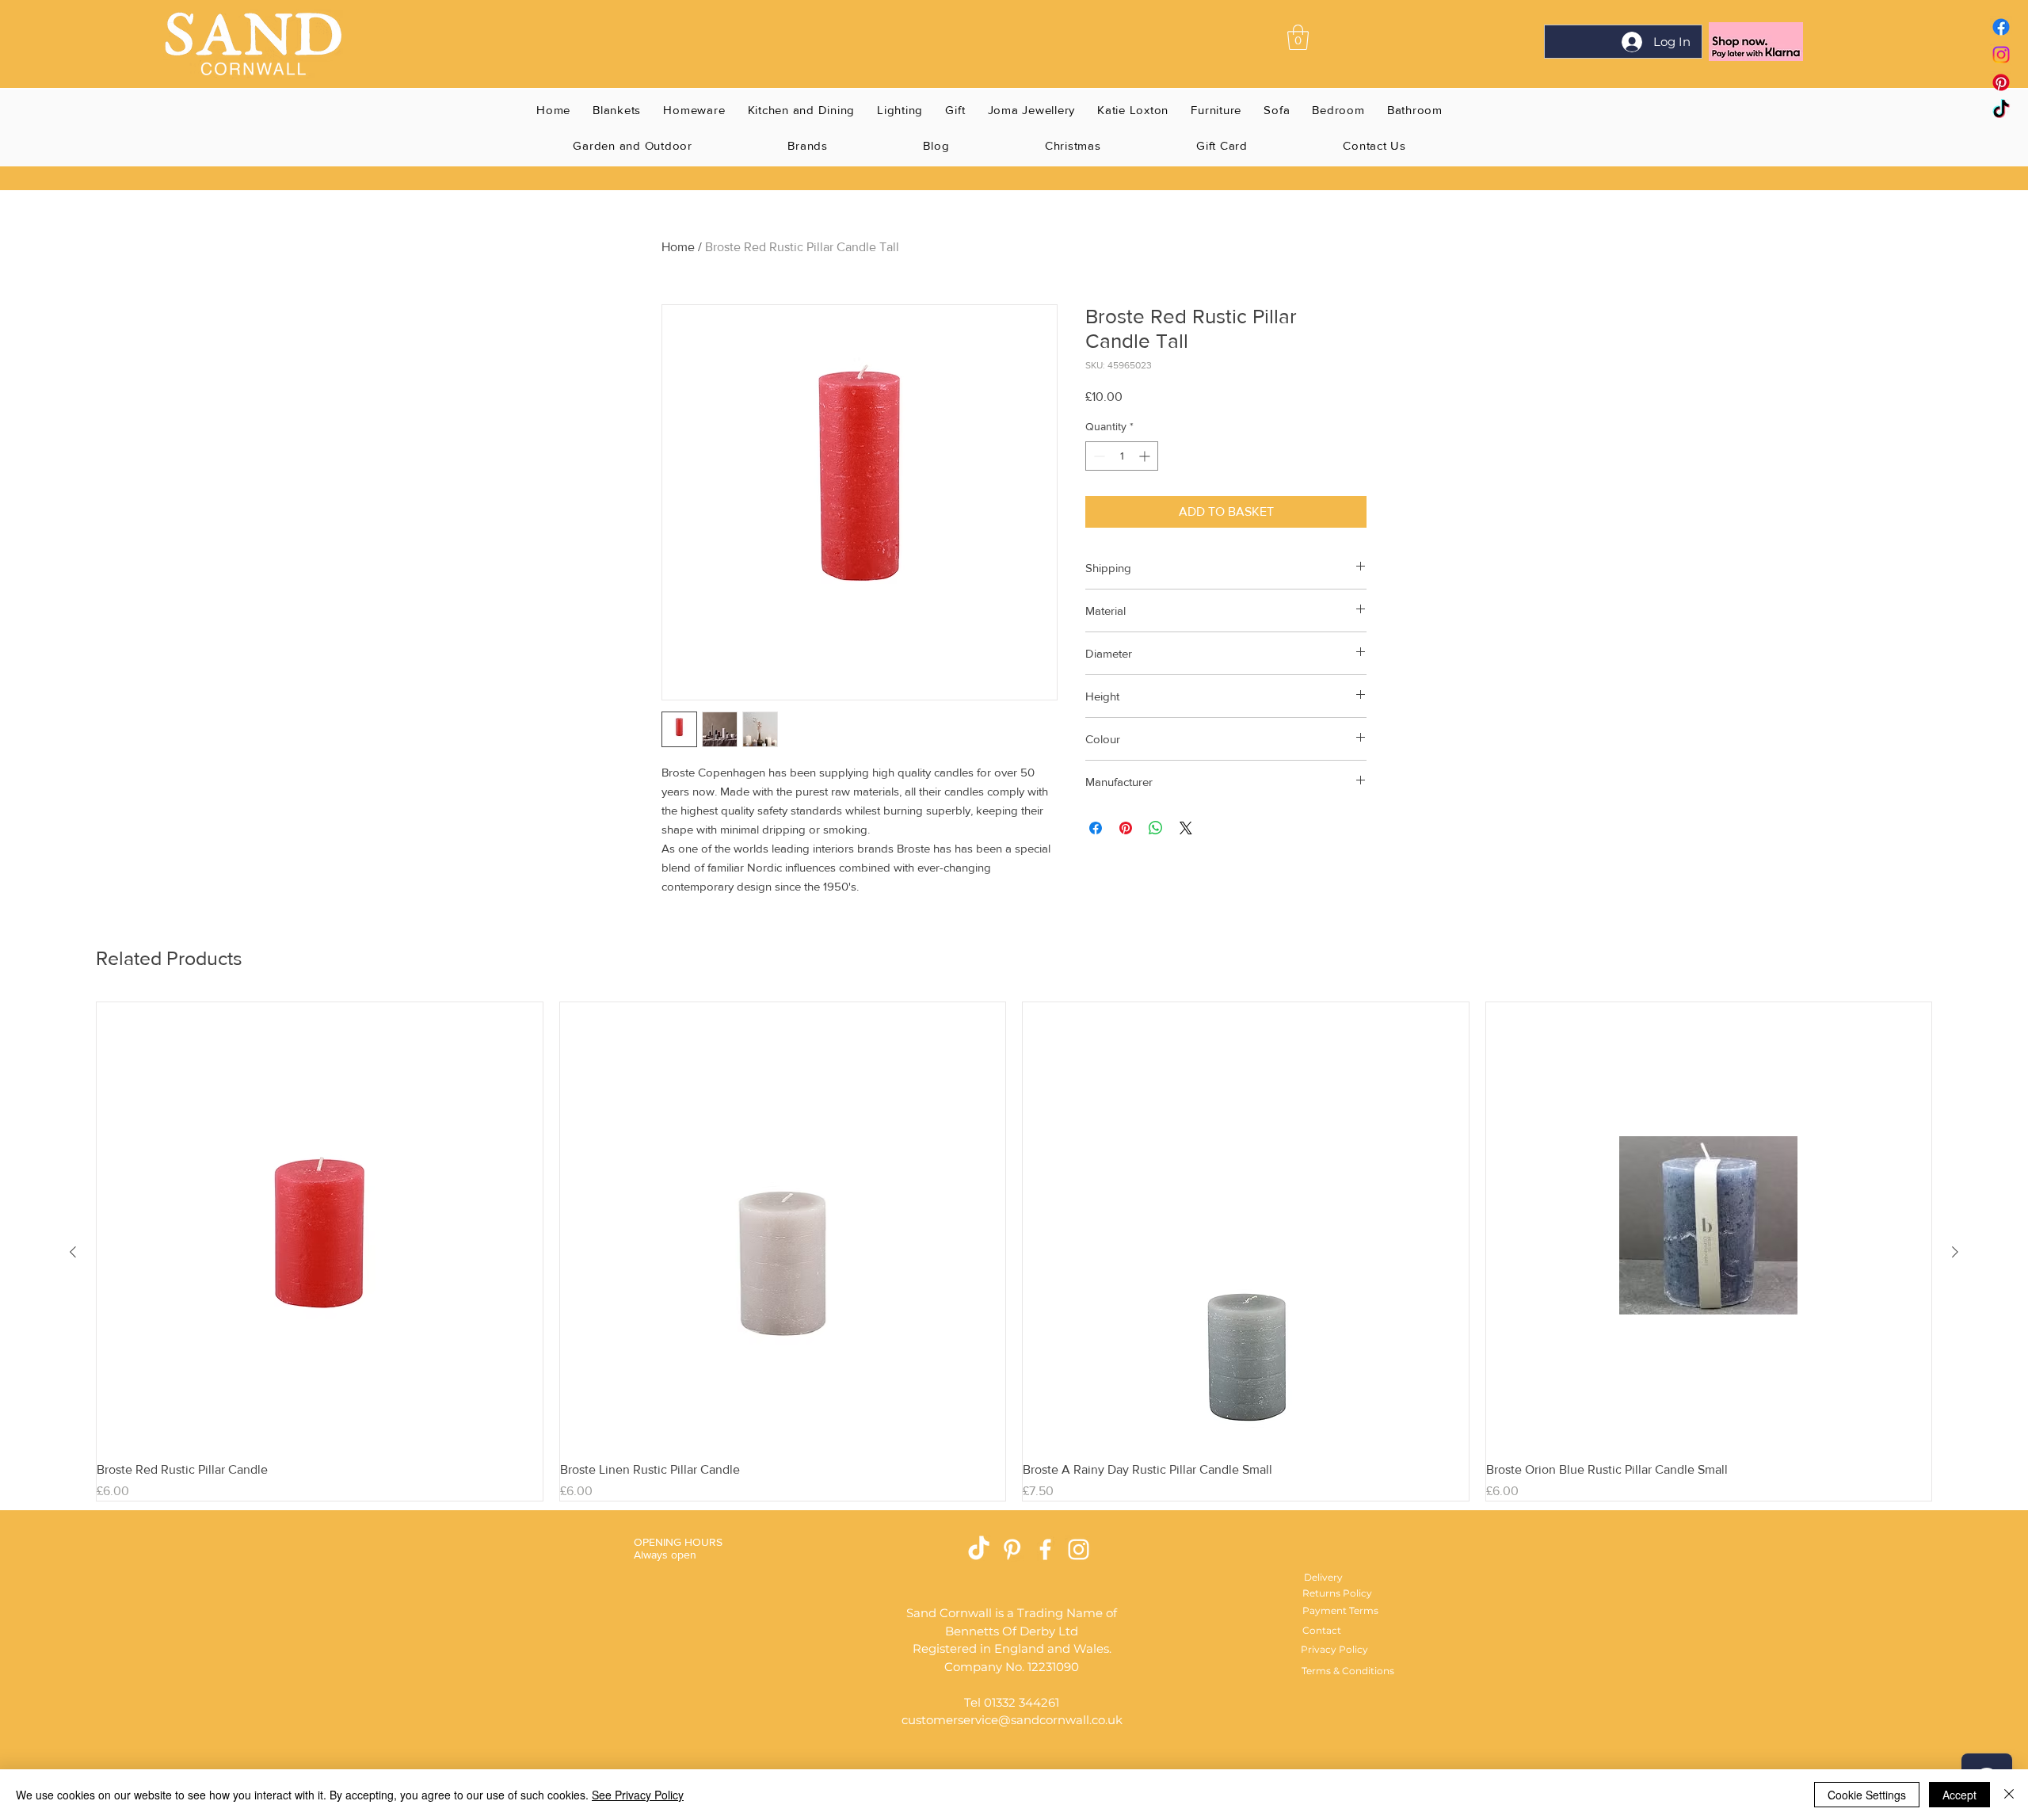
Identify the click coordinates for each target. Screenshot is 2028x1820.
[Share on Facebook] (1096, 828)
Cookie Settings (1867, 1795)
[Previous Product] (73, 1252)
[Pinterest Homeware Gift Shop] (1012, 1549)
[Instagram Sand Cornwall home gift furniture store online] (2001, 55)
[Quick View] (320, 1225)
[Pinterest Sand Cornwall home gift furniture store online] (2001, 82)
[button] (1298, 37)
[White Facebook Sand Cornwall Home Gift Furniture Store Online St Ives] (1045, 1549)
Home (678, 247)
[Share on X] (1186, 828)
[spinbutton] (1122, 456)
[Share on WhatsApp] (1156, 828)
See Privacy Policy (638, 1795)
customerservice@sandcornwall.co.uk (1012, 1720)
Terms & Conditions (1348, 1671)
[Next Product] (1955, 1252)
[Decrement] (1098, 456)
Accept (1959, 1795)
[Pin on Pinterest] (1126, 828)
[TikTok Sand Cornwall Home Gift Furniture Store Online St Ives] (979, 1549)
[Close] (2009, 1795)
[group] (1014, 1251)
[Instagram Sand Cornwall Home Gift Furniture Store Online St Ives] (1079, 1549)
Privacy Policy (1334, 1649)
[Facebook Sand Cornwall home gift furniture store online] (2001, 27)
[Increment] (1146, 456)
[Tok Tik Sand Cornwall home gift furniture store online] (2001, 110)
